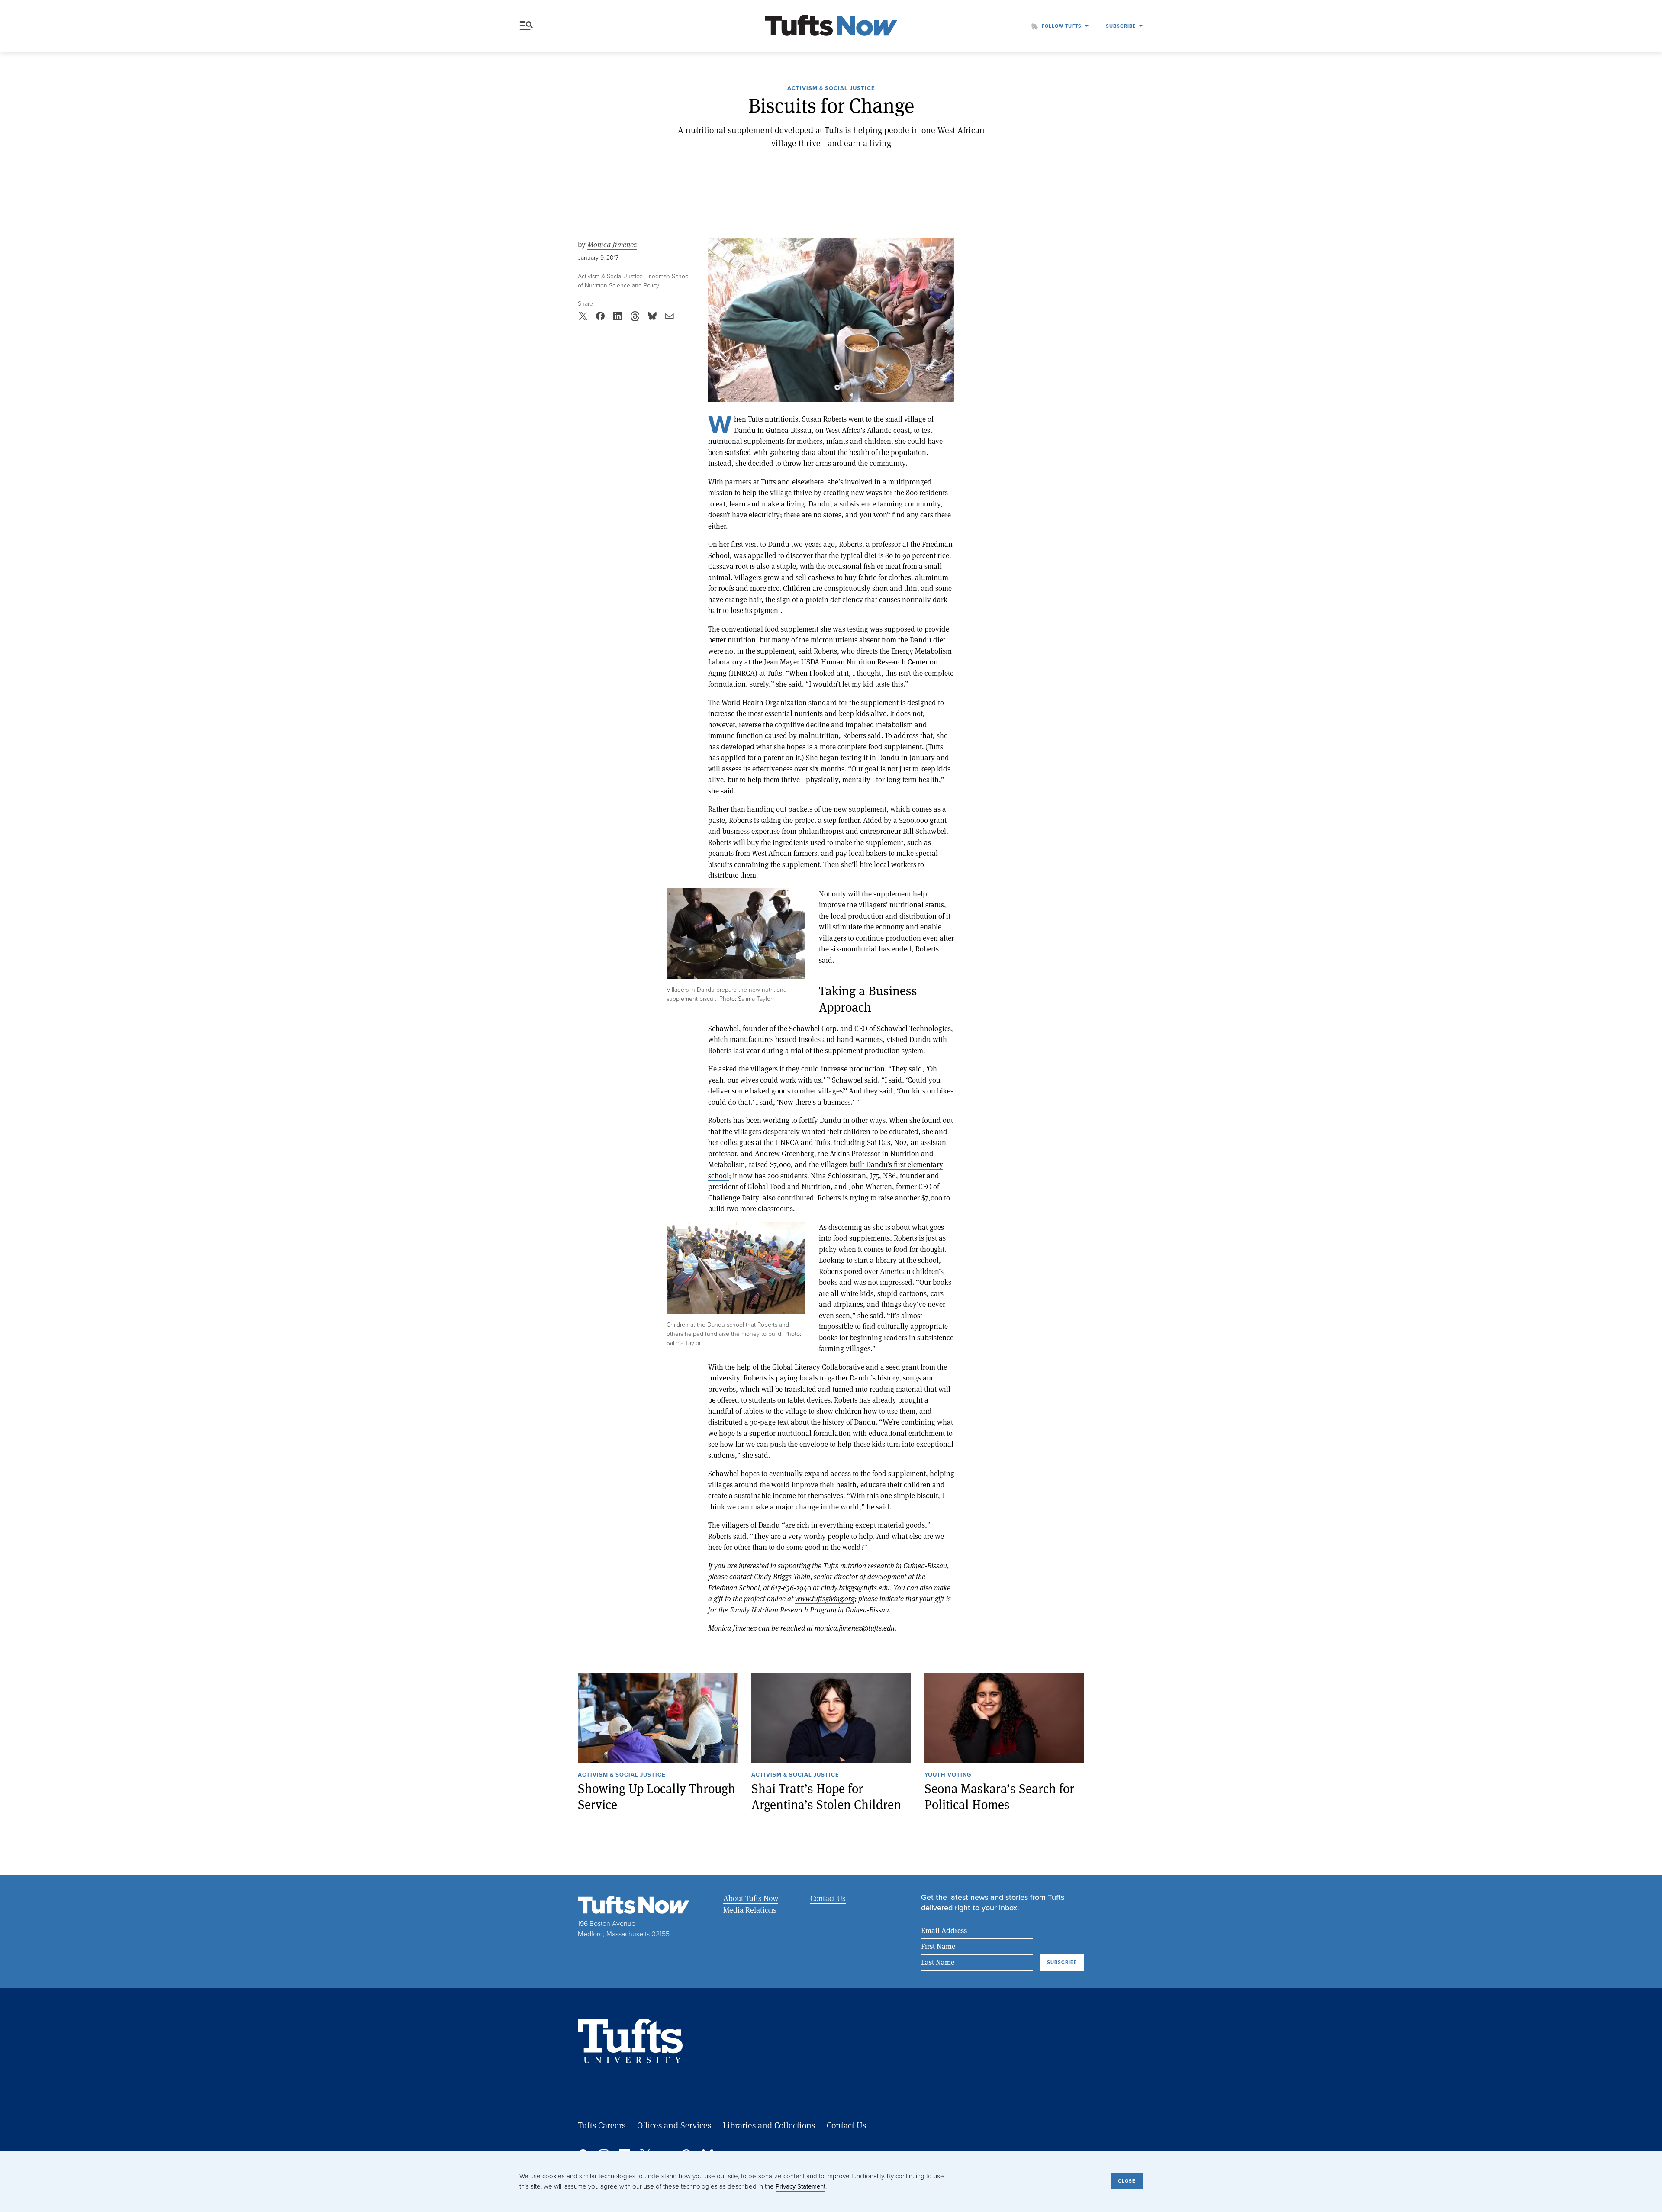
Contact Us (828, 1898)
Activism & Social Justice (831, 89)
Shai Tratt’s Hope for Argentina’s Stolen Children (826, 1797)
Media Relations (750, 1910)
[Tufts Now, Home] (831, 26)
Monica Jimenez (612, 245)
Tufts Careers (602, 2125)
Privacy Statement (800, 2186)
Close (1127, 2181)
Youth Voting (948, 1775)
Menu (528, 26)
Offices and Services (674, 2125)
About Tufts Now (751, 1898)
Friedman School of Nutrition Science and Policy (634, 281)
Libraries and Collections (769, 2125)
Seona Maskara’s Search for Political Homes (999, 1797)
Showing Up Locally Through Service (657, 1797)
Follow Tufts (1062, 26)
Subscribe (1121, 26)
